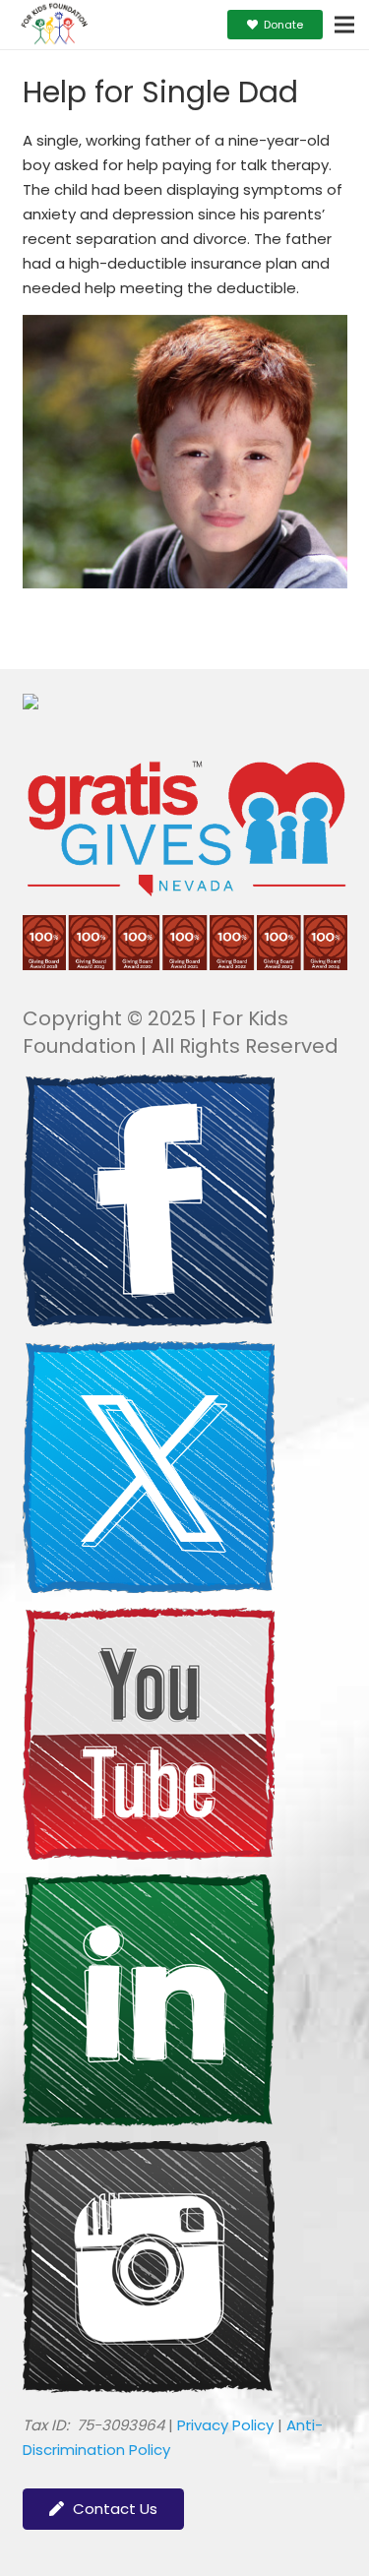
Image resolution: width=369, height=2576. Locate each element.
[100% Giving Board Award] (185, 965)
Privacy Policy (225, 2425)
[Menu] (344, 25)
